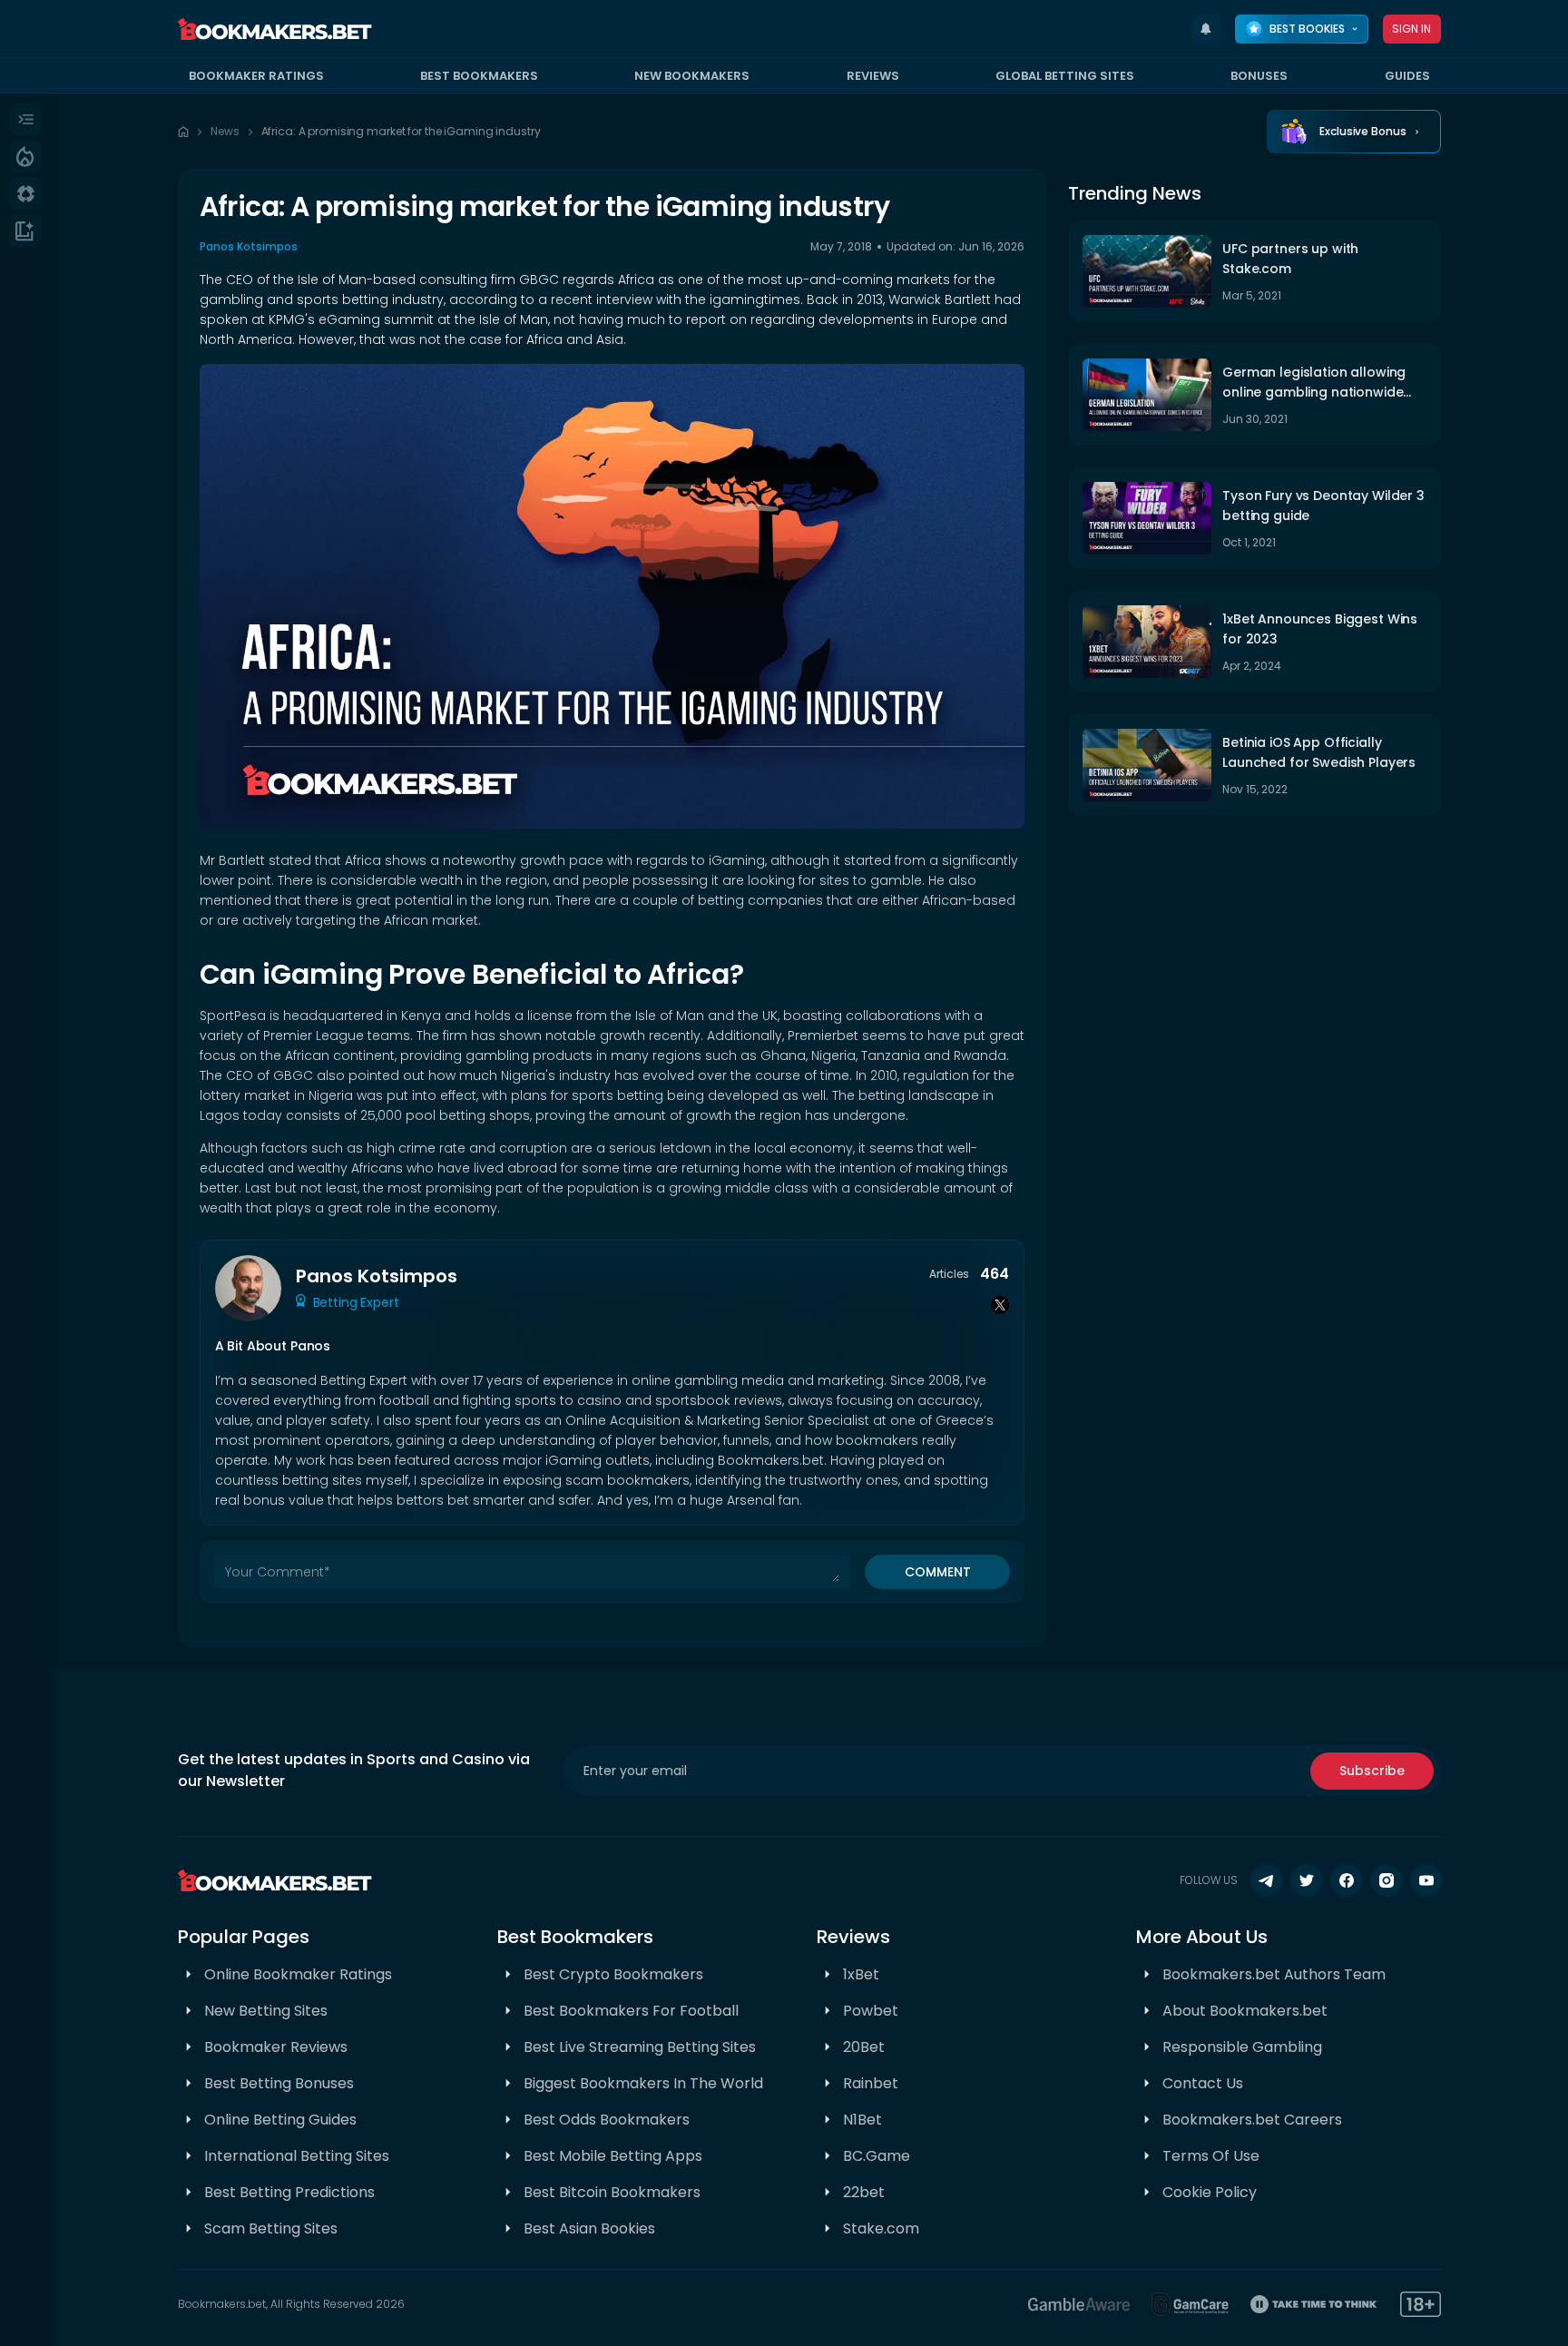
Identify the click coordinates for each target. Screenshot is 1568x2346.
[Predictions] (25, 156)
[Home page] (183, 132)
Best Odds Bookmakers (607, 2120)
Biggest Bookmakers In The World (643, 2083)
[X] (1000, 1305)
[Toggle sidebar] (25, 119)
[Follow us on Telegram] (1267, 1880)
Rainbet (871, 2083)
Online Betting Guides (280, 2120)
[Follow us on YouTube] (1426, 1880)
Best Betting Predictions (289, 2192)
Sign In (1412, 29)
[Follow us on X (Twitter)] (1307, 1880)
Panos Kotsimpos (249, 246)
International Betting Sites (297, 2156)
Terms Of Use (1211, 2156)
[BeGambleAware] (1079, 2304)
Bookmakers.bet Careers (1252, 2120)
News (225, 131)
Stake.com (881, 2228)
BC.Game (877, 2156)
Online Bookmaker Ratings (298, 1974)
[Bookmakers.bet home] (275, 29)
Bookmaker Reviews (276, 2047)
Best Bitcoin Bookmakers (612, 2192)
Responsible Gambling (1242, 2047)
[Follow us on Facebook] (1347, 1880)
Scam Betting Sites (271, 2228)
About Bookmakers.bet (1245, 2011)
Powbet (871, 2011)
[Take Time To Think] (1314, 2304)
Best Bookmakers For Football (631, 2011)
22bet (864, 2192)
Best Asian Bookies (589, 2228)
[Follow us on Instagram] (1387, 1880)
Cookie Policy (1210, 2192)
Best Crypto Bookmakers (613, 1974)
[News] (25, 231)
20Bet (864, 2047)
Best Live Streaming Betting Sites (640, 2047)
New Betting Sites (266, 2011)
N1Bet (862, 2120)
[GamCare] (1191, 2304)
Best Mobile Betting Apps (613, 2156)
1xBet (861, 1974)
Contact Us (1203, 2083)
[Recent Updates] (1206, 29)
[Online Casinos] (25, 193)
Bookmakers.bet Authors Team (1274, 1974)
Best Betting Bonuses (279, 2083)
